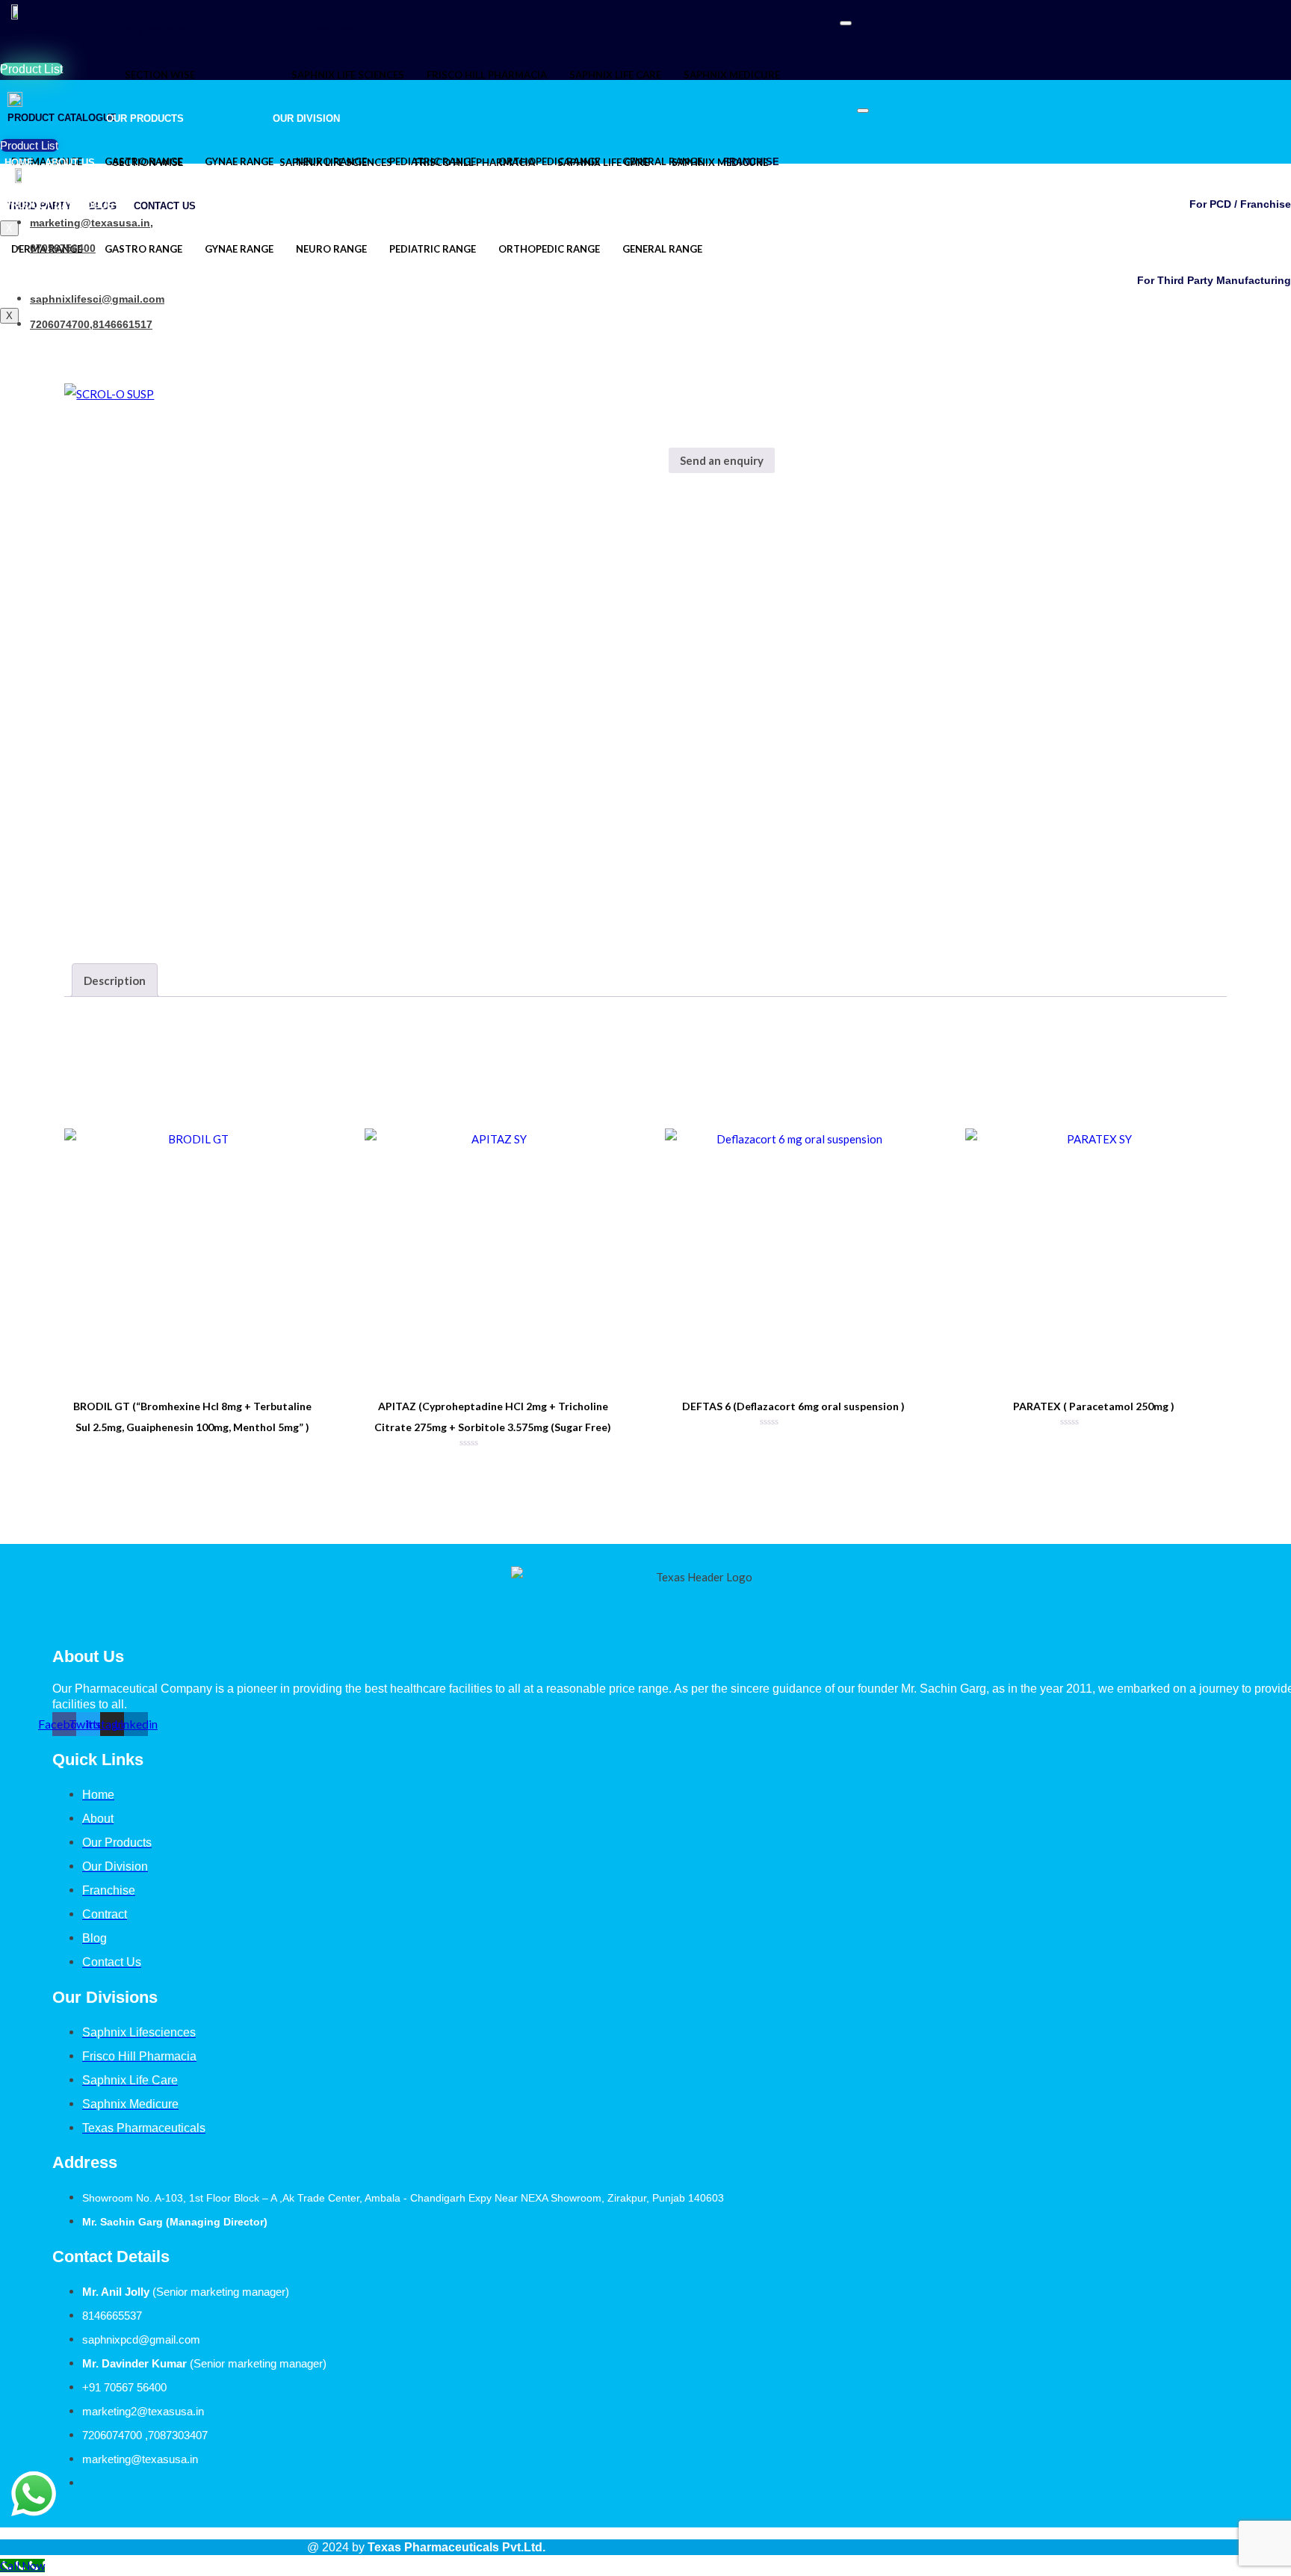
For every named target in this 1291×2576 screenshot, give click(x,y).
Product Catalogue (59, 205)
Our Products (160, 31)
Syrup (744, 516)
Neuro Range (331, 249)
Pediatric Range (433, 249)
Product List (31, 69)
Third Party (820, 249)
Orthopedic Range (549, 249)
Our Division (321, 31)
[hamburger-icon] (846, 23)
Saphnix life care (615, 75)
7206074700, (61, 324)
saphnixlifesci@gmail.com (97, 299)
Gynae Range (239, 249)
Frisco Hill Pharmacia (487, 75)
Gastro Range (143, 249)
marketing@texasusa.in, (92, 223)
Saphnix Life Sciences (348, 75)
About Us (79, 75)
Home (19, 163)
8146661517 (123, 324)
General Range (662, 249)
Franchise (748, 249)
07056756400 (63, 248)
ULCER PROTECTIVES (819, 516)
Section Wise (160, 75)
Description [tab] (115, 980)
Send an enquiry (722, 460)
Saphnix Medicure (732, 75)
